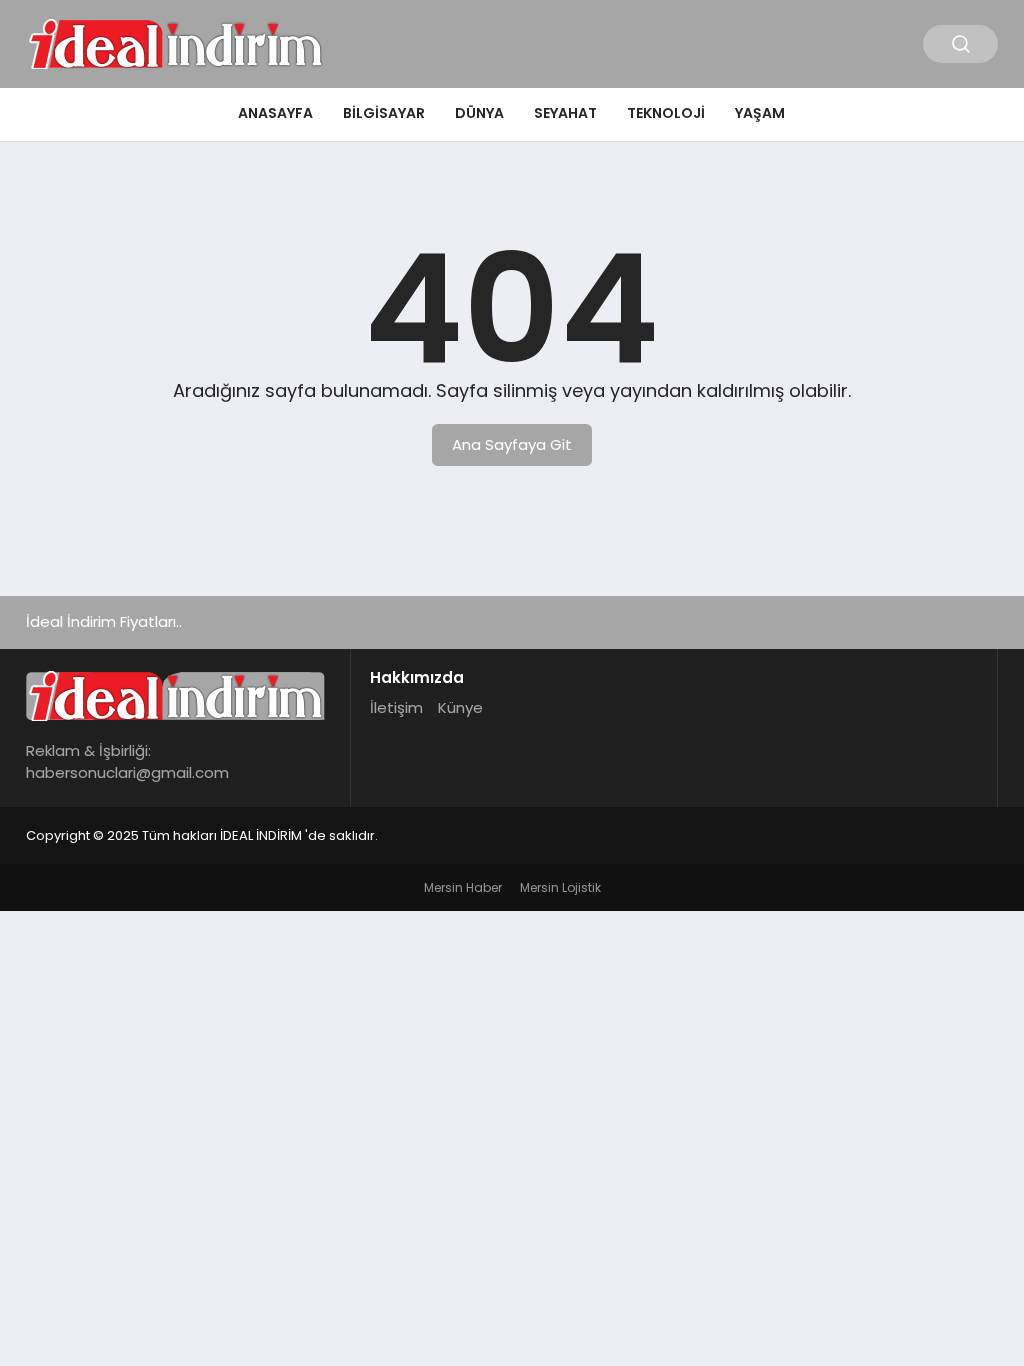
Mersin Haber (463, 887)
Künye (460, 707)
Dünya (479, 113)
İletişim (396, 707)
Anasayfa (275, 113)
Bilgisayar (384, 113)
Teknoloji (666, 113)
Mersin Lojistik (560, 887)
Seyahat (565, 113)
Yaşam (760, 113)
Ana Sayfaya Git (512, 444)
